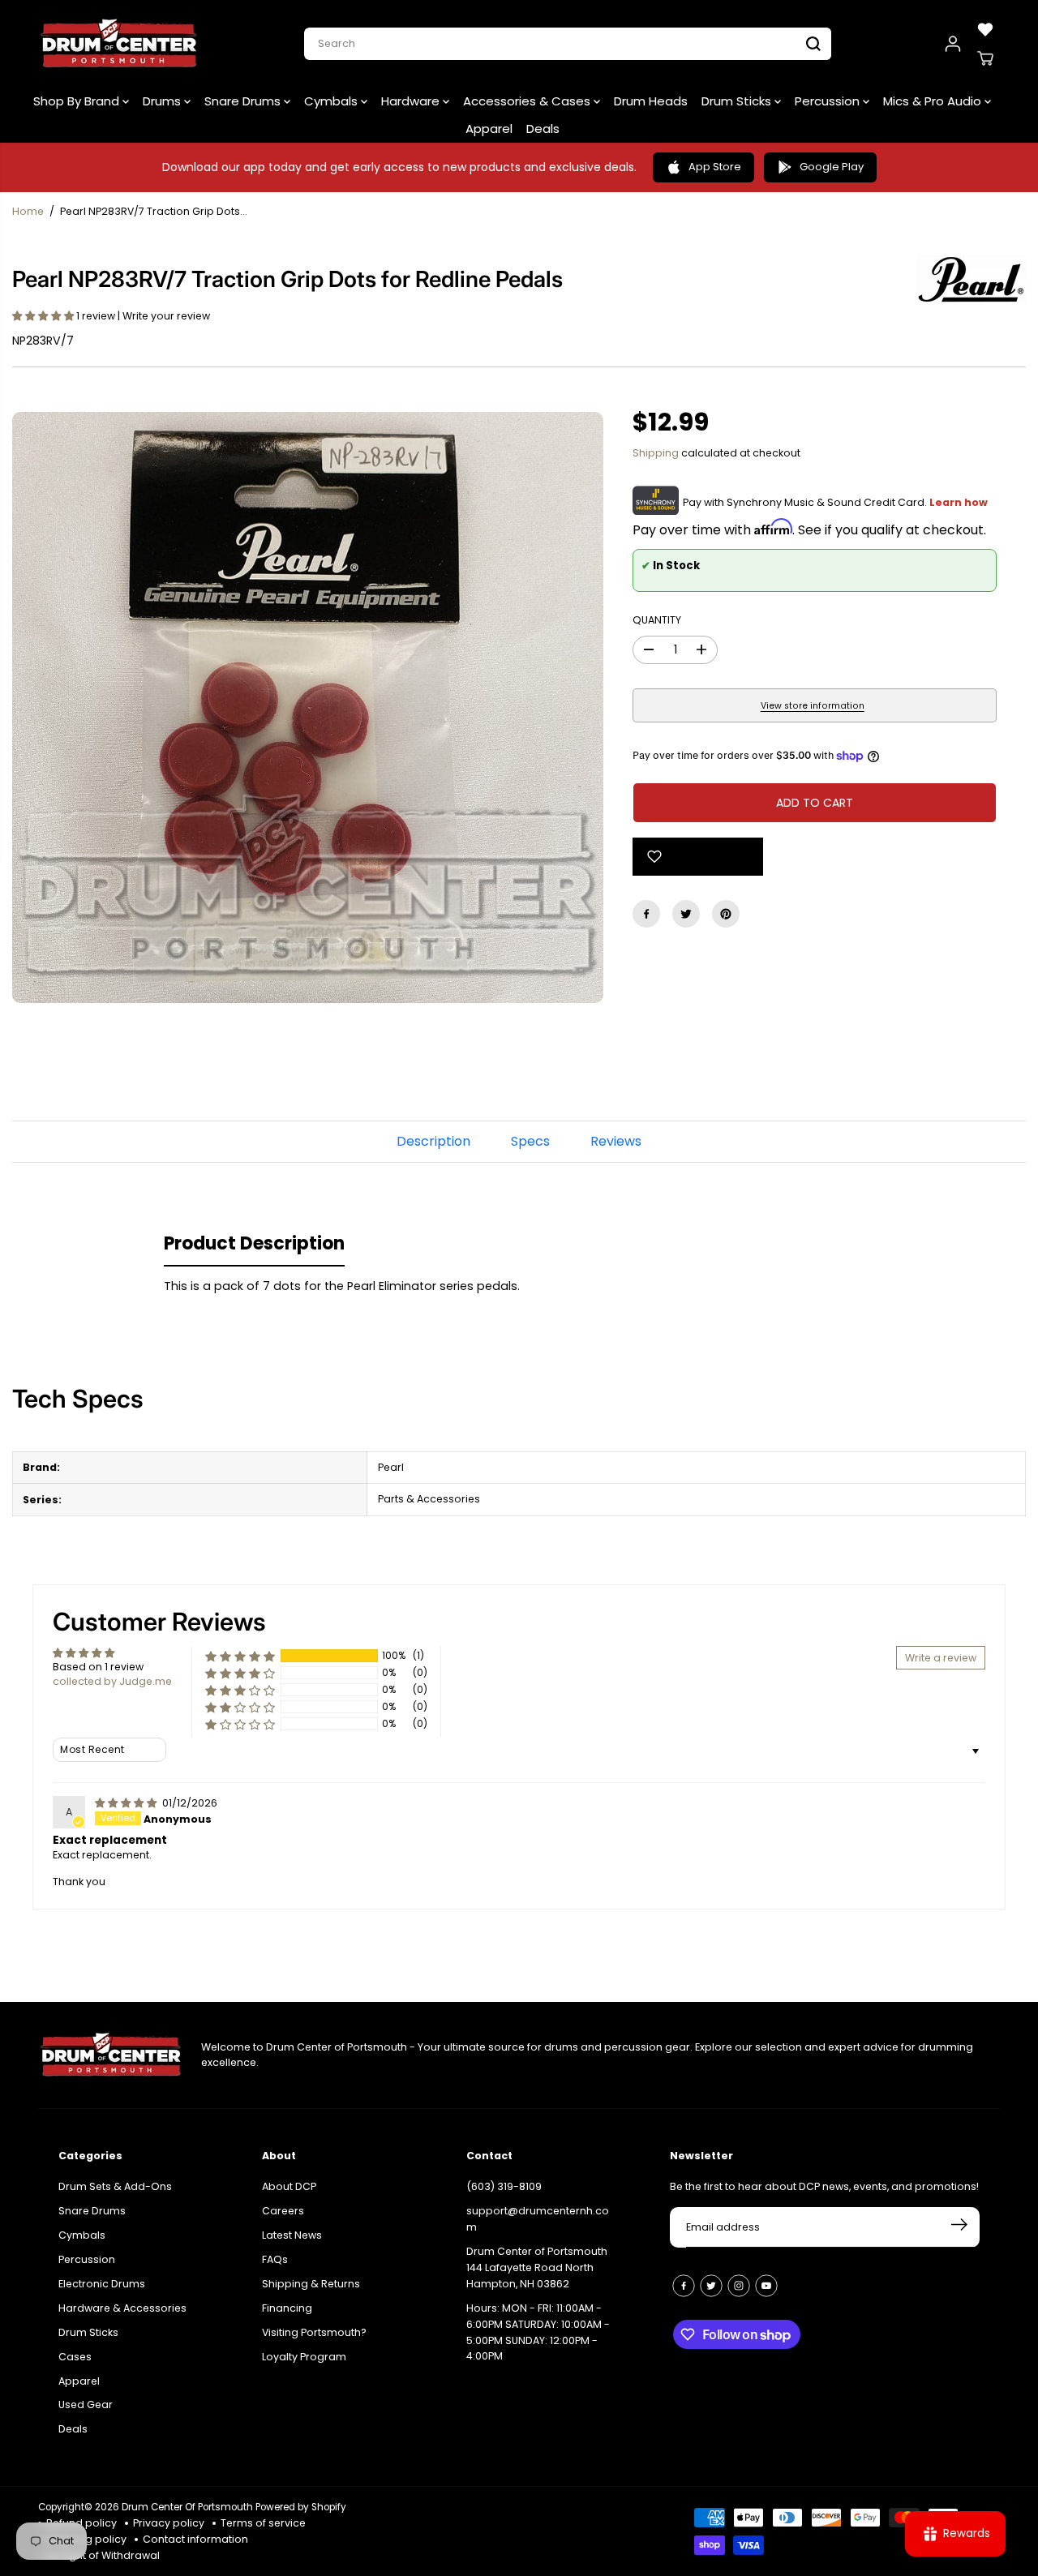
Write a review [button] (941, 1658)
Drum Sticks (738, 101)
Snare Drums (244, 101)
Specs (530, 1141)
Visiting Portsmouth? (314, 2332)
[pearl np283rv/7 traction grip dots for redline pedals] (308, 707)
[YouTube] (766, 2286)
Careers (283, 2211)
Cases (75, 2357)
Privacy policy (169, 2523)
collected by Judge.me (112, 1681)
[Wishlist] (985, 29)
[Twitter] (686, 914)
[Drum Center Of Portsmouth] (119, 44)
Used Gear (86, 2405)
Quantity (657, 620)
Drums (163, 101)
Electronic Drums (102, 2284)
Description (433, 1141)
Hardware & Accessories (122, 2308)
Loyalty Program (304, 2357)
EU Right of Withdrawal (103, 2555)
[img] (127, 1803)
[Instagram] (739, 2286)
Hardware (412, 101)
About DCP (289, 2186)
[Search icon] (813, 44)
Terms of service (263, 2523)
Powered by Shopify (301, 2507)
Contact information (195, 2539)
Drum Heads (651, 101)
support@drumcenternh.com (538, 2219)
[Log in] (953, 44)
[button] (44, 316)
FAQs (275, 2259)
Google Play (832, 167)
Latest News (292, 2235)
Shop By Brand (78, 101)
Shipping (656, 453)
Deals (543, 129)
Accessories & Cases (528, 101)
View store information (813, 706)
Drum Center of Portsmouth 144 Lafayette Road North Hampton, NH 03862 (537, 2267)
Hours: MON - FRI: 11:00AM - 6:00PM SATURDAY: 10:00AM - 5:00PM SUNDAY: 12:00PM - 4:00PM (538, 2332)
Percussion (829, 101)
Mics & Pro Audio (934, 101)
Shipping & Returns (311, 2284)
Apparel (489, 129)
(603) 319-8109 (504, 2186)
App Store (715, 167)
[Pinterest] (726, 914)
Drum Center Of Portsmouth (187, 2507)
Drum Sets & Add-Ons (115, 2186)
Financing (287, 2308)
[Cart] (985, 58)
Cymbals (332, 101)
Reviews (616, 1141)
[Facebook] (646, 914)
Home (28, 211)
